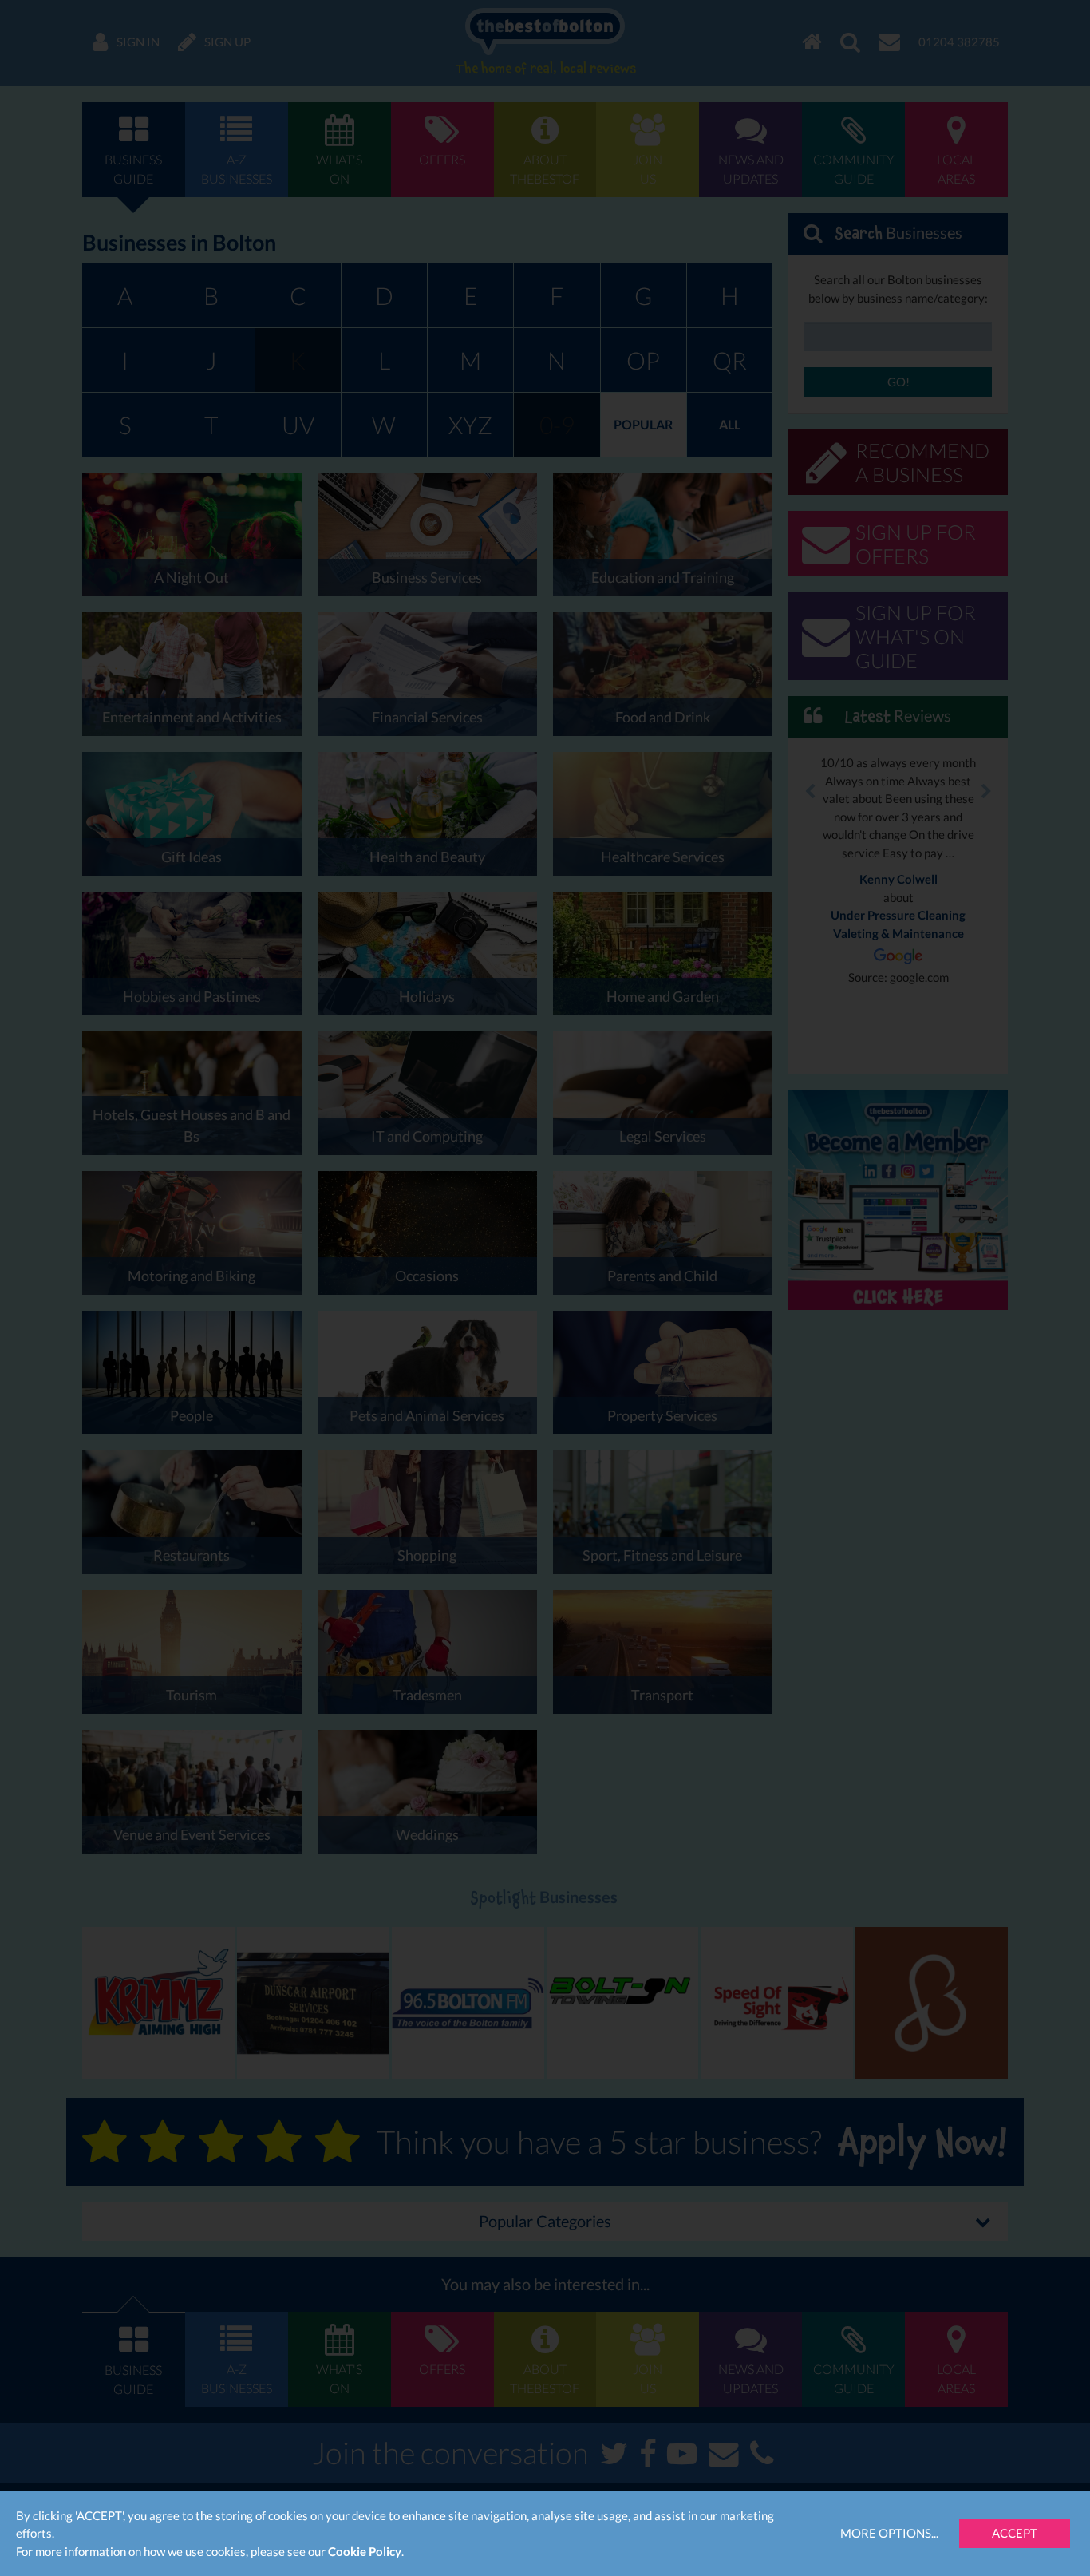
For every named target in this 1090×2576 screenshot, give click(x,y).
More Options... (889, 2533)
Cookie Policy (365, 2551)
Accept (1015, 2533)
